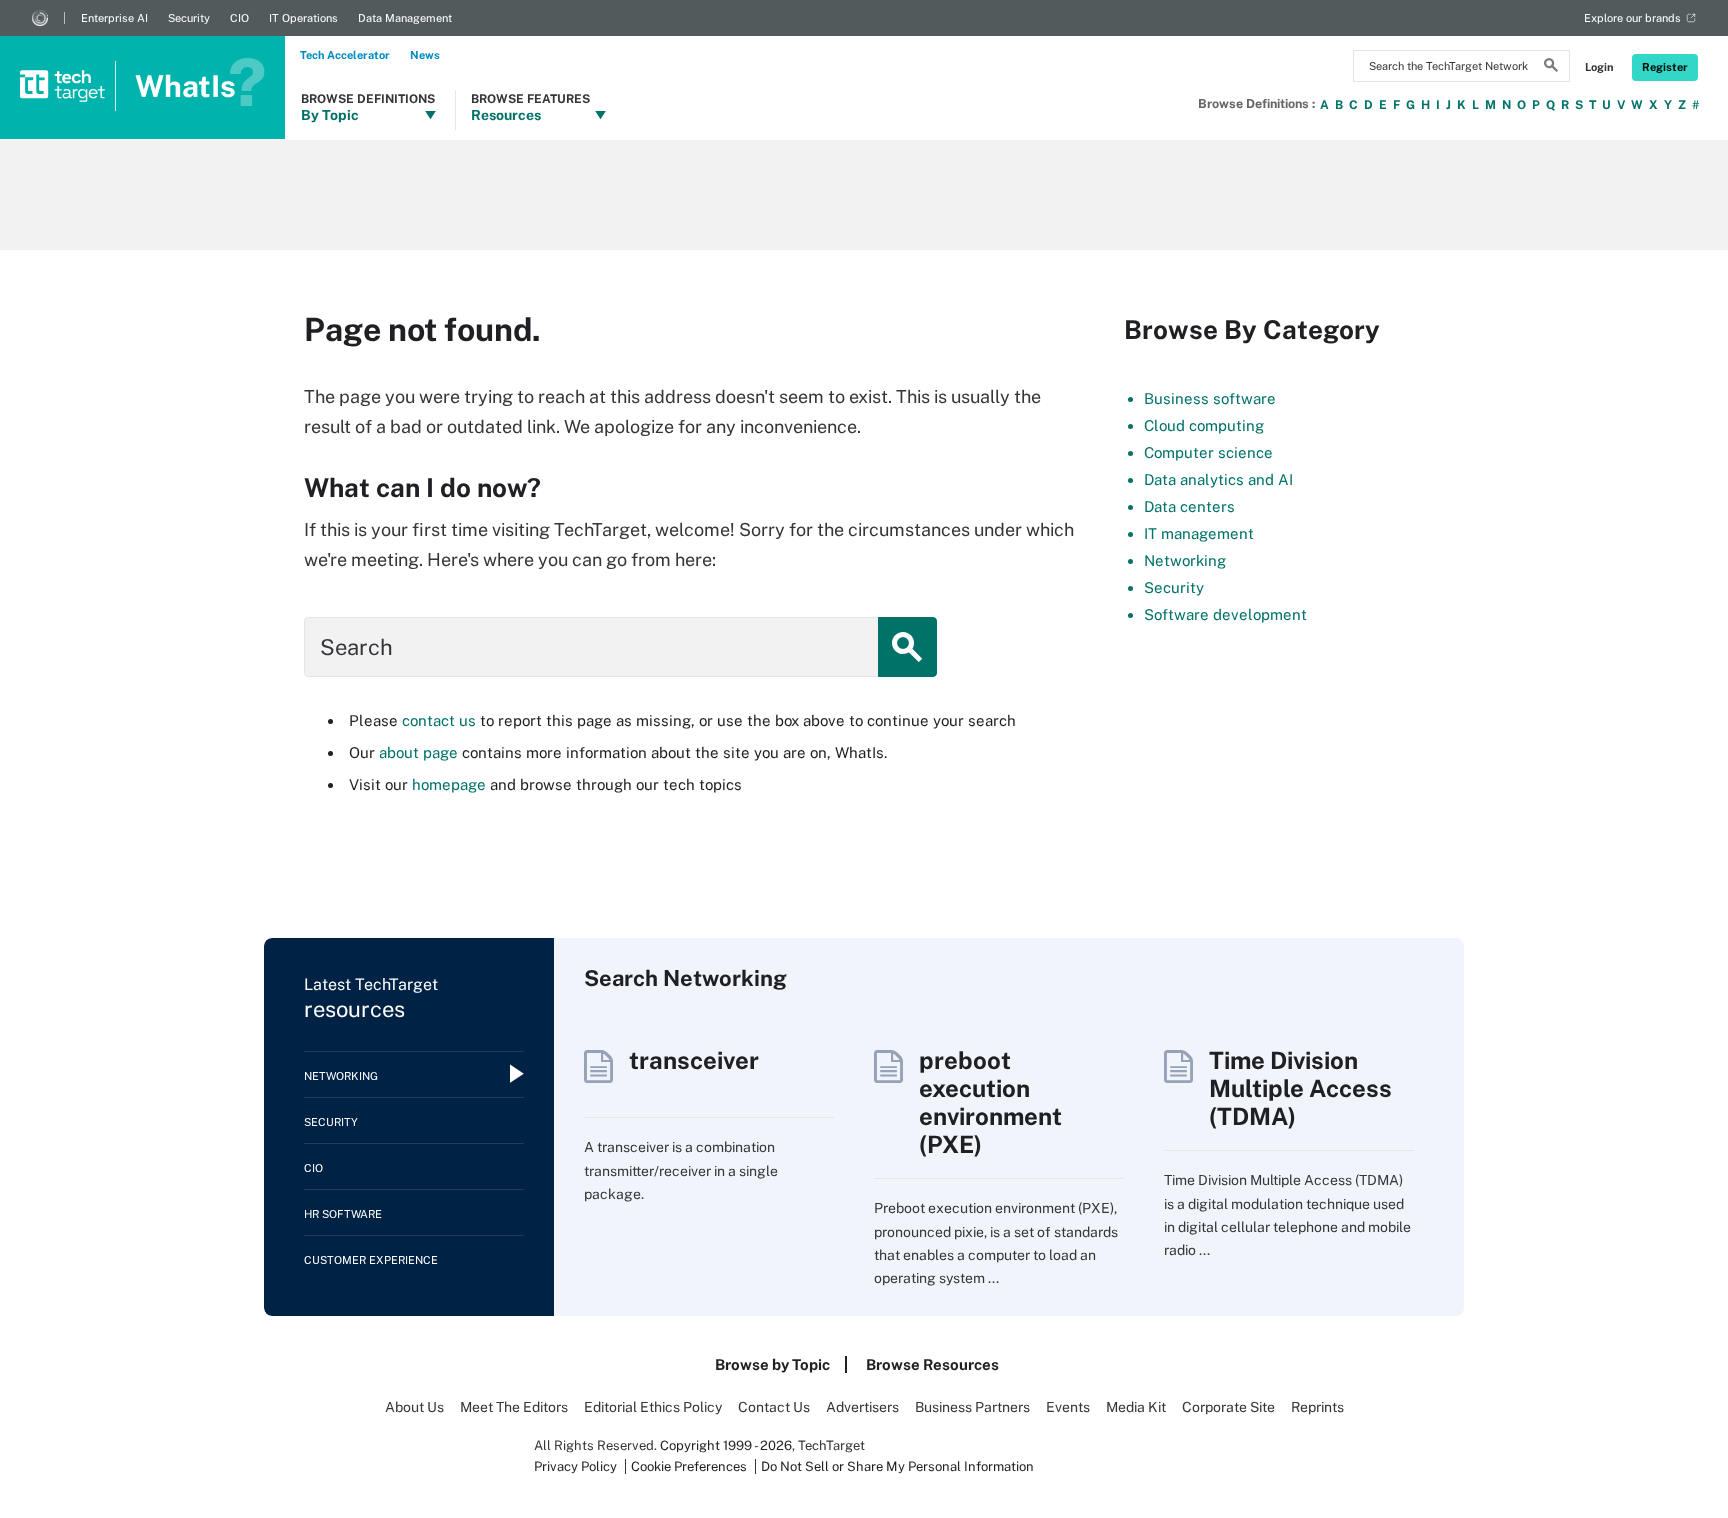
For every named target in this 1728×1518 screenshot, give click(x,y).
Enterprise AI (114, 18)
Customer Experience (371, 1260)
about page (418, 752)
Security (189, 18)
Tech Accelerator (345, 55)
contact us (439, 720)
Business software (1210, 398)
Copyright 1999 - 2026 (726, 1445)
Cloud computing (1204, 425)
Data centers (1189, 506)
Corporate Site (1228, 1407)
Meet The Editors (514, 1407)
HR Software (343, 1214)
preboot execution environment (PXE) (990, 1102)
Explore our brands (1632, 18)
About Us (414, 1407)
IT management (1199, 533)
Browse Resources (932, 1364)
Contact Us (774, 1407)
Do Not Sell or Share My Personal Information (897, 1466)
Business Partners (972, 1407)
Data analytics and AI (1218, 479)
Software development (1225, 614)
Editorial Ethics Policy (653, 1407)
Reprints (1317, 1407)
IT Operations (303, 18)
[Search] (1551, 68)
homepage (449, 784)
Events (1068, 1407)
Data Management (405, 18)
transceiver (694, 1060)
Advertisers (862, 1407)
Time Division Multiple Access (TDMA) (1300, 1088)
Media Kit (1136, 1407)
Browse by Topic (772, 1364)
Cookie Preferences (690, 1466)
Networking (1185, 560)
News (425, 55)
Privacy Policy (575, 1466)
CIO (239, 18)
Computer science (1208, 452)
